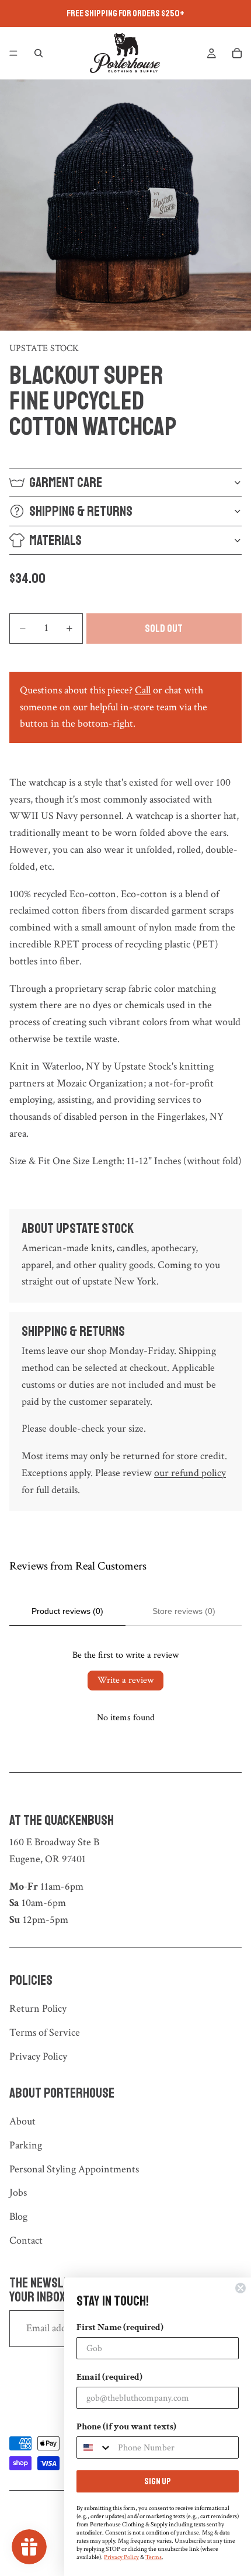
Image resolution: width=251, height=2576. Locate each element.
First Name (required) (120, 2327)
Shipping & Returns (81, 511)
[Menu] (13, 53)
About (22, 2121)
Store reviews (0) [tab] (184, 1611)
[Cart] (237, 53)
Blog (18, 2216)
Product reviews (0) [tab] (67, 1611)
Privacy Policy (38, 2056)
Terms (154, 2557)
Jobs (18, 2193)
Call (143, 690)
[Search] (39, 53)
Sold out (164, 629)
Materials (55, 540)
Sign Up (158, 2481)
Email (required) (109, 2377)
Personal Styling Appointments (74, 2169)
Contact (26, 2240)
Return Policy (38, 2009)
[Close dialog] (240, 2288)
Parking (26, 2145)
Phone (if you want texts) (126, 2427)
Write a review (125, 1680)
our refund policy (190, 1473)
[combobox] (95, 2447)
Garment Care (66, 482)
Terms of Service (45, 2032)
